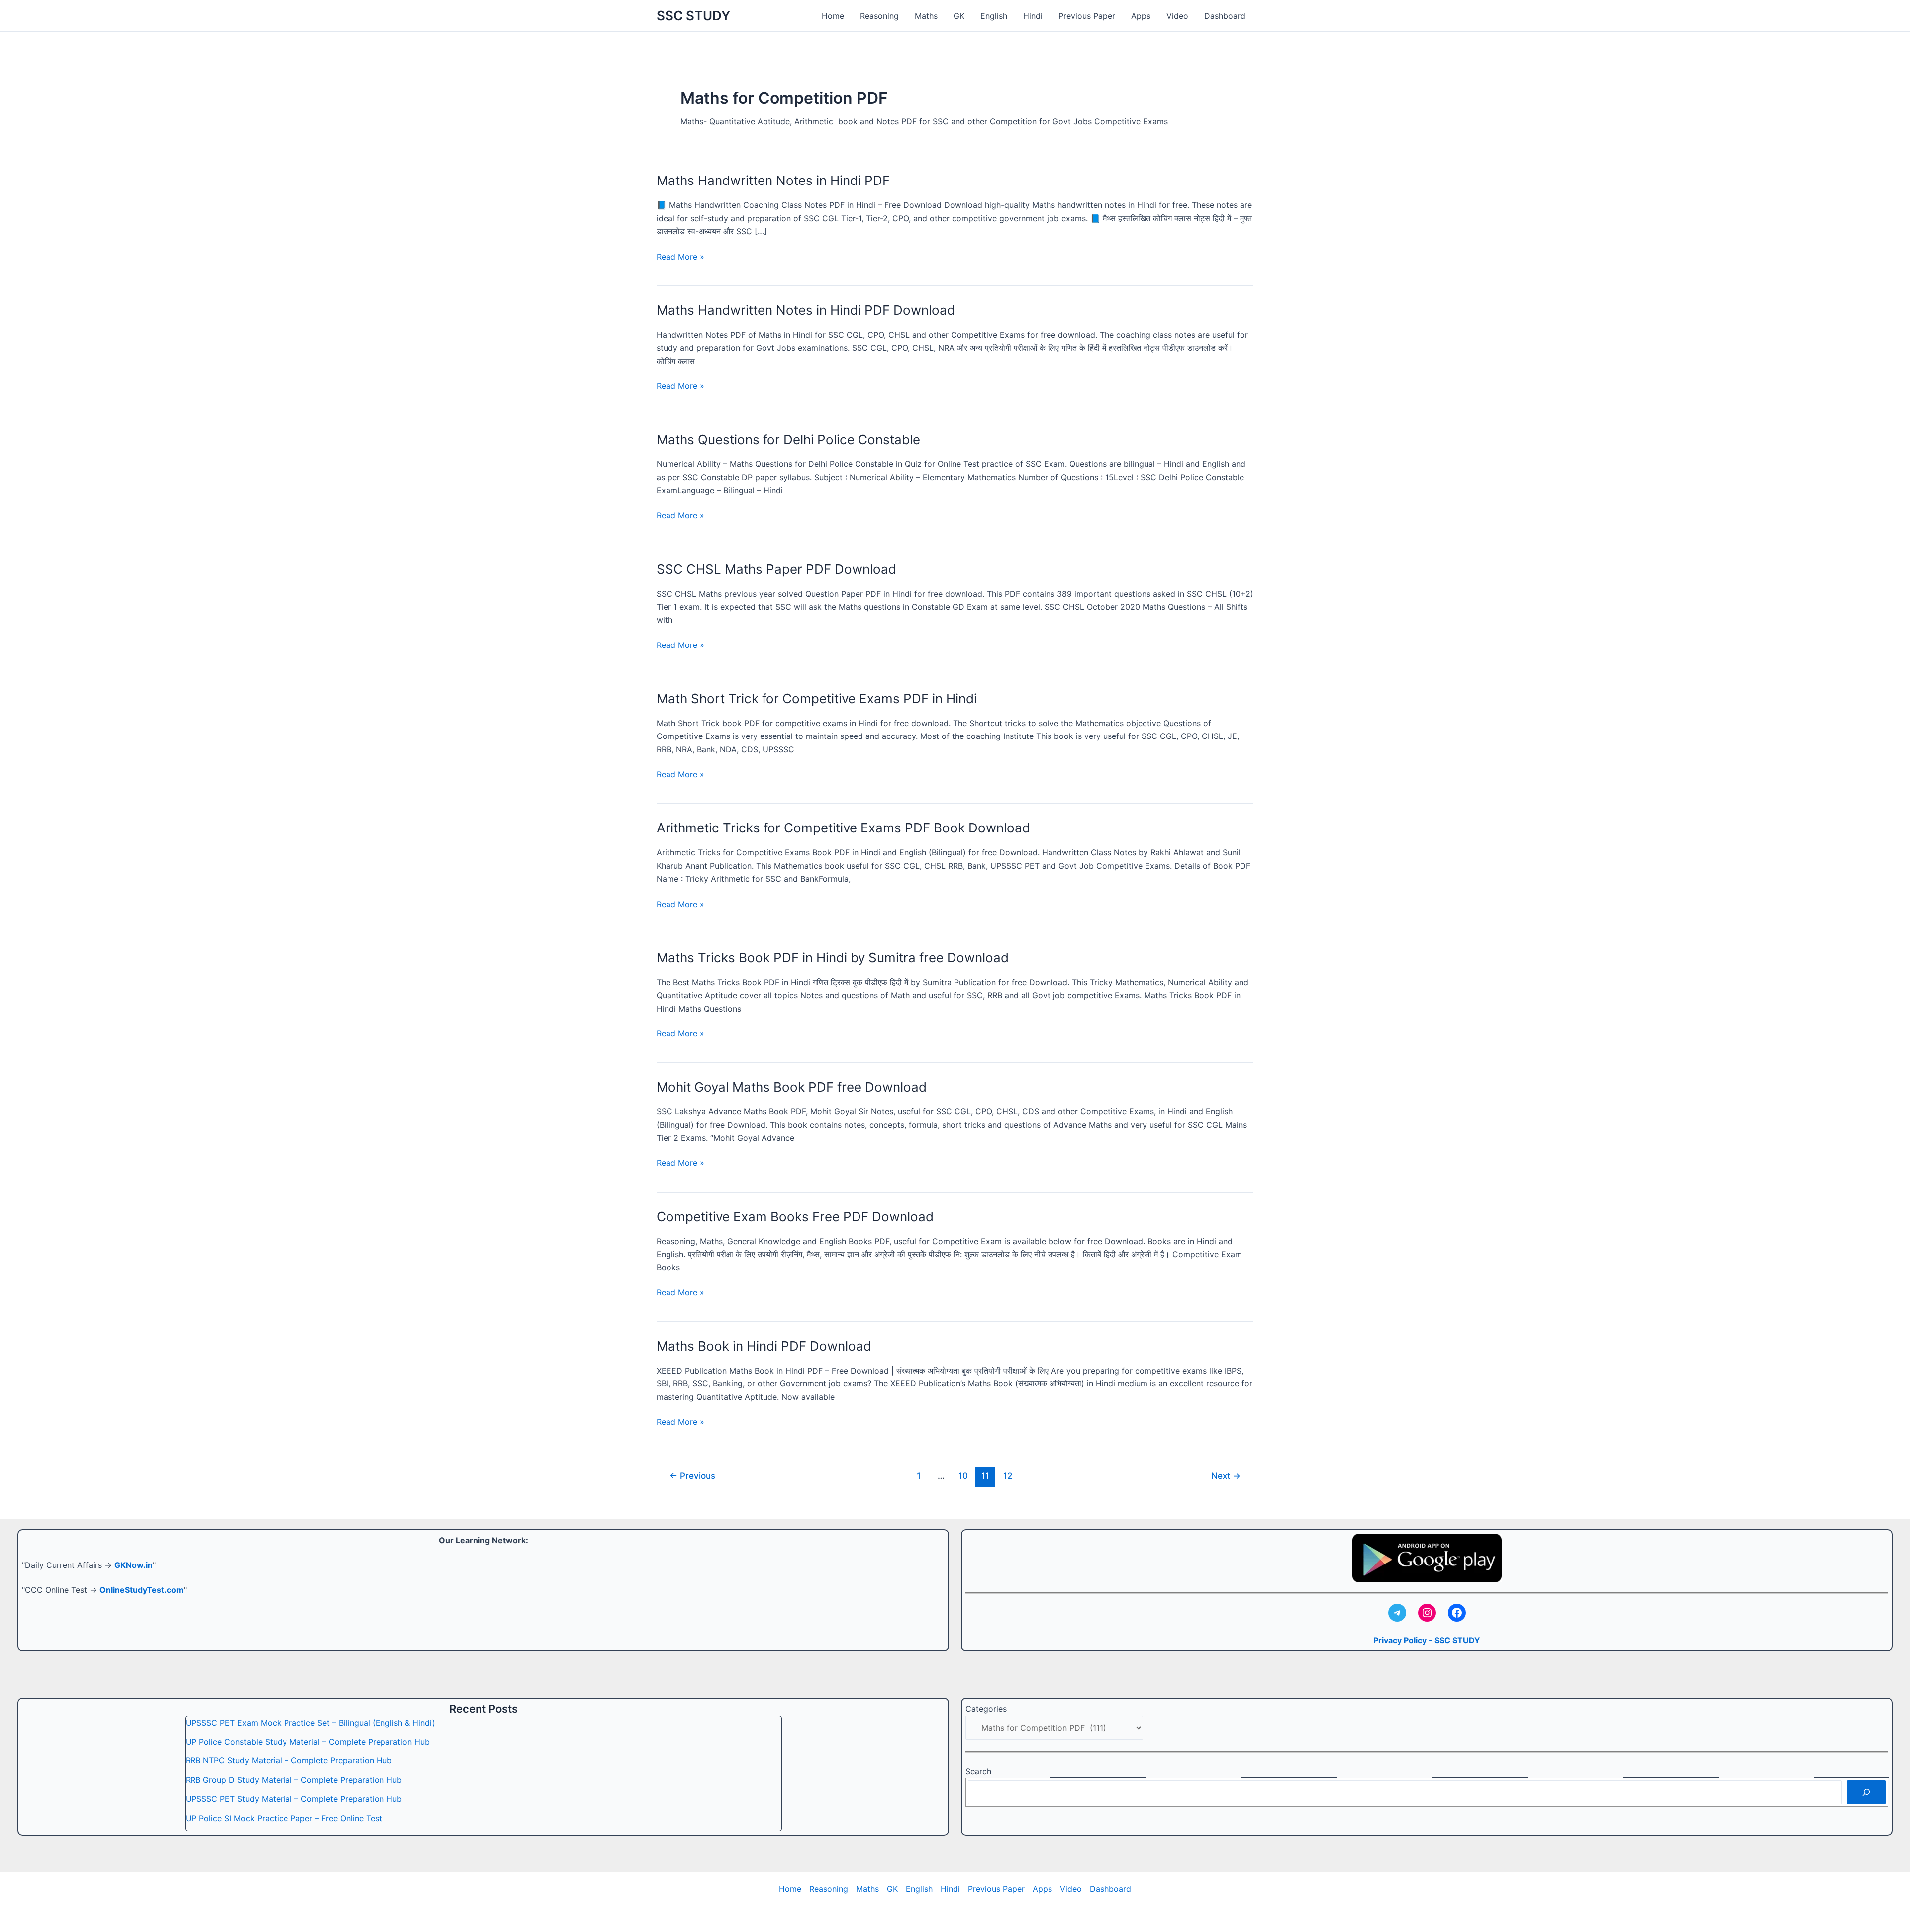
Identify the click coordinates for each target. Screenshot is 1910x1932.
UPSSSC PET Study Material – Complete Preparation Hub (294, 1799)
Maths (926, 16)
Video (1177, 16)
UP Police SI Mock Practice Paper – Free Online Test (284, 1818)
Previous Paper (1087, 16)
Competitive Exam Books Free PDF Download (795, 1217)
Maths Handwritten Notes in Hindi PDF (773, 180)
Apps (1141, 16)
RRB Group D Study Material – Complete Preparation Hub (294, 1780)
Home (833, 16)
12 (1008, 1476)
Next (1226, 1476)
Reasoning (879, 16)
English (994, 16)
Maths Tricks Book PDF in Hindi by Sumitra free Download (833, 958)
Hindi (1033, 16)
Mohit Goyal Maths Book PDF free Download (792, 1087)
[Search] (1866, 1792)
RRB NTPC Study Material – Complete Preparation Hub (289, 1760)
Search (978, 1771)
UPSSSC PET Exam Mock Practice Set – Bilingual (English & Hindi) (310, 1723)
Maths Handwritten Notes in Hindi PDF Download (806, 310)
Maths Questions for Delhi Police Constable (788, 439)
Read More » (680, 257)
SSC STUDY (693, 16)
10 (963, 1476)
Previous (692, 1476)
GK (959, 16)
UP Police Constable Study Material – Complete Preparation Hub (308, 1742)
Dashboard (1225, 16)
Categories (986, 1709)
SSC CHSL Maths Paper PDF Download (776, 569)
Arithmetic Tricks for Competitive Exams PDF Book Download (843, 828)
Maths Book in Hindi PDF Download (764, 1346)
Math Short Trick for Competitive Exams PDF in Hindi (817, 698)
